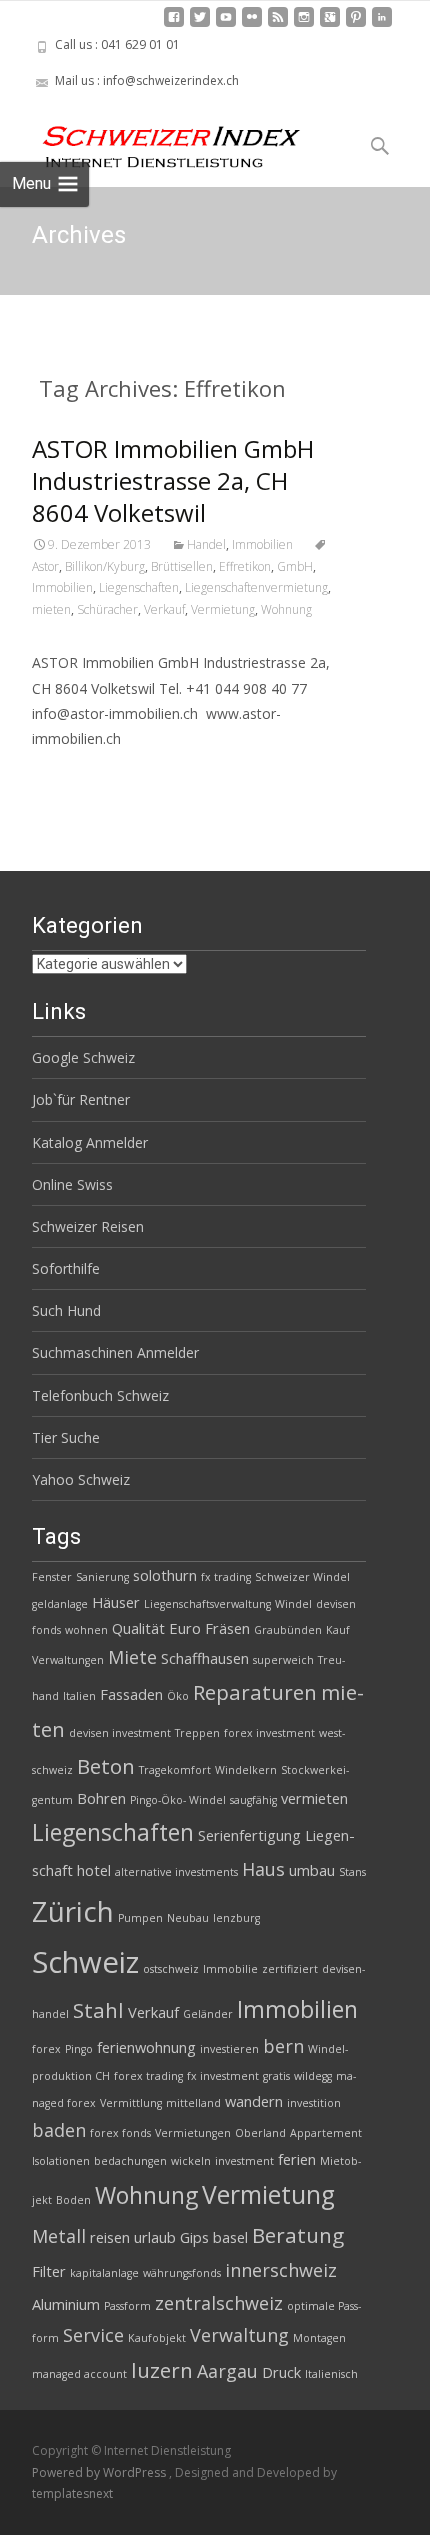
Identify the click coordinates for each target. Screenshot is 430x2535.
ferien (297, 2159)
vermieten (314, 1798)
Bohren (101, 1798)
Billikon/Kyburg (105, 566)
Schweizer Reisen (88, 1226)
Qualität (138, 1628)
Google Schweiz (83, 1057)
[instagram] (304, 24)
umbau (312, 1870)
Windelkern (246, 1770)
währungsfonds (182, 2273)
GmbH (295, 566)
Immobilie (230, 1969)
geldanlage (60, 1604)
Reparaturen (255, 1692)
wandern (254, 2101)
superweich (283, 1660)
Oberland (260, 2133)
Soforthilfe (66, 1268)
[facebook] (174, 24)
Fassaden (131, 1694)
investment (244, 2161)
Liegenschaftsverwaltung (207, 1604)
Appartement (326, 2133)
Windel (293, 1604)
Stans (352, 1872)
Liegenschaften (139, 587)
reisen (110, 2237)
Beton (106, 1766)
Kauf (338, 1630)
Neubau (188, 1918)
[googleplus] (330, 24)
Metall (59, 2236)
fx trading (226, 1577)
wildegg (313, 2076)
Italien (79, 1696)
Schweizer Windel (302, 1577)
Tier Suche (66, 1437)
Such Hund (66, 1310)
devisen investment (120, 1733)
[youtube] (226, 24)
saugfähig (253, 1800)
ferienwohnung (146, 2047)
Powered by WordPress (100, 2472)
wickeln (191, 2161)
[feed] (278, 24)
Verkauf (164, 609)
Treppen (197, 1733)
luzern (162, 2370)
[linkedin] (382, 24)
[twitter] (200, 24)
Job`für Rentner (81, 1099)
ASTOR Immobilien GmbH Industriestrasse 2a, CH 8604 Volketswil (173, 480)
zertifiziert (290, 1969)
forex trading (148, 2076)
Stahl (98, 2010)
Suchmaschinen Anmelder (115, 1352)
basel (230, 2237)
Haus (263, 1869)
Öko (178, 1696)
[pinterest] (356, 24)
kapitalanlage (104, 2273)
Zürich (73, 1911)
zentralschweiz (219, 2303)
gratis (276, 2076)
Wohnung (286, 609)
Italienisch (331, 2374)
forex (46, 2049)
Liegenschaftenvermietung (256, 587)
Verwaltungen (68, 1660)
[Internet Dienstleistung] (156, 139)
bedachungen (130, 2161)
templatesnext (72, 2493)
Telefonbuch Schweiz (100, 1395)
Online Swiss (72, 1184)
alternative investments (176, 1872)
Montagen (319, 2338)
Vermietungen (193, 2133)
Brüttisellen (182, 566)
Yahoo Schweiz (81, 1479)
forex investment (269, 1733)
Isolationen (61, 2161)
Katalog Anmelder (90, 1142)
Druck (281, 2372)
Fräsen (227, 1628)
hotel (94, 1870)
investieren (229, 2049)
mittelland (193, 2103)
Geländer (208, 2014)
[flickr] (252, 24)
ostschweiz (171, 1969)
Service (93, 2335)
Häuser (116, 1602)
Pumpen (140, 1918)
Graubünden (288, 1630)
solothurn (165, 1575)
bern (283, 2046)
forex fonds (120, 2133)
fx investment (223, 2076)
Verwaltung (239, 2335)
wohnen (86, 1630)
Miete (132, 1657)
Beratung (298, 2235)
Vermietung (223, 609)
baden (59, 2130)
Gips (194, 2237)
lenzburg (236, 1918)
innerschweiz (281, 2270)
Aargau (227, 2371)
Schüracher (107, 609)
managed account (79, 2374)
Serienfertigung (249, 1835)
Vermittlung (131, 2103)
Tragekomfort (175, 1770)
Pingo (79, 2049)
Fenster (52, 1577)
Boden (73, 2200)
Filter (49, 2271)
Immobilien (262, 544)
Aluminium (66, 2304)
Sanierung (102, 1577)
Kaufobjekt (157, 2338)
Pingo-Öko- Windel (178, 1800)
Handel (206, 544)
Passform (127, 2306)
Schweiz (85, 1962)
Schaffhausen (205, 1658)
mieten (51, 609)
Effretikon (245, 566)
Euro (185, 1628)
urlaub (155, 2237)
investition (314, 2103)
